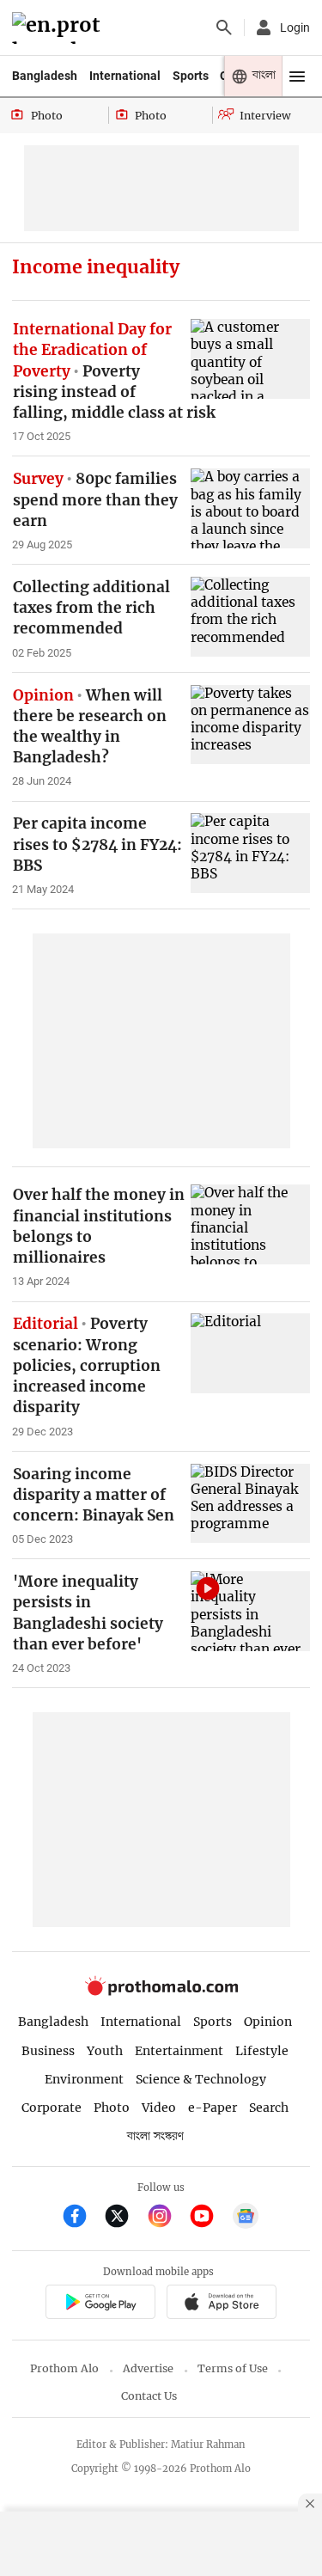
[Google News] (246, 2218)
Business (48, 2051)
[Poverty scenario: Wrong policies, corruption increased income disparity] (250, 1353)
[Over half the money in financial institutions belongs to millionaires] (250, 1224)
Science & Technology (201, 2079)
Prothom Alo (64, 2368)
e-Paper (213, 2108)
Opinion (268, 2022)
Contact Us (149, 2396)
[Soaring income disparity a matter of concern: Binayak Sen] (250, 1504)
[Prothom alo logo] (161, 1992)
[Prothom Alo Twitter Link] (124, 2218)
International (125, 76)
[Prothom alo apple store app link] (222, 2304)
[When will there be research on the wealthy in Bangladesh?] (250, 725)
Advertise (148, 2368)
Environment (84, 2079)
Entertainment (179, 2051)
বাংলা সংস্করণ (155, 2136)
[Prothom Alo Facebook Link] (82, 2218)
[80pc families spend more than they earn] (250, 508)
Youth (105, 2051)
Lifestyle (262, 2051)
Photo (112, 2108)
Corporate (52, 2108)
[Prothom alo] (59, 28)
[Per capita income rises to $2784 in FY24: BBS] (250, 853)
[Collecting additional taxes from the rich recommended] (250, 617)
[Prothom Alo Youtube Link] (209, 2218)
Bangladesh (45, 76)
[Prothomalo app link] (100, 2304)
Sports (191, 76)
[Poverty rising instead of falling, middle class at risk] (250, 359)
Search (269, 2108)
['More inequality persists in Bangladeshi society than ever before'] (250, 1611)
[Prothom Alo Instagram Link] (167, 2218)
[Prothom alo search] (224, 28)
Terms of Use (233, 2368)
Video (159, 2108)
